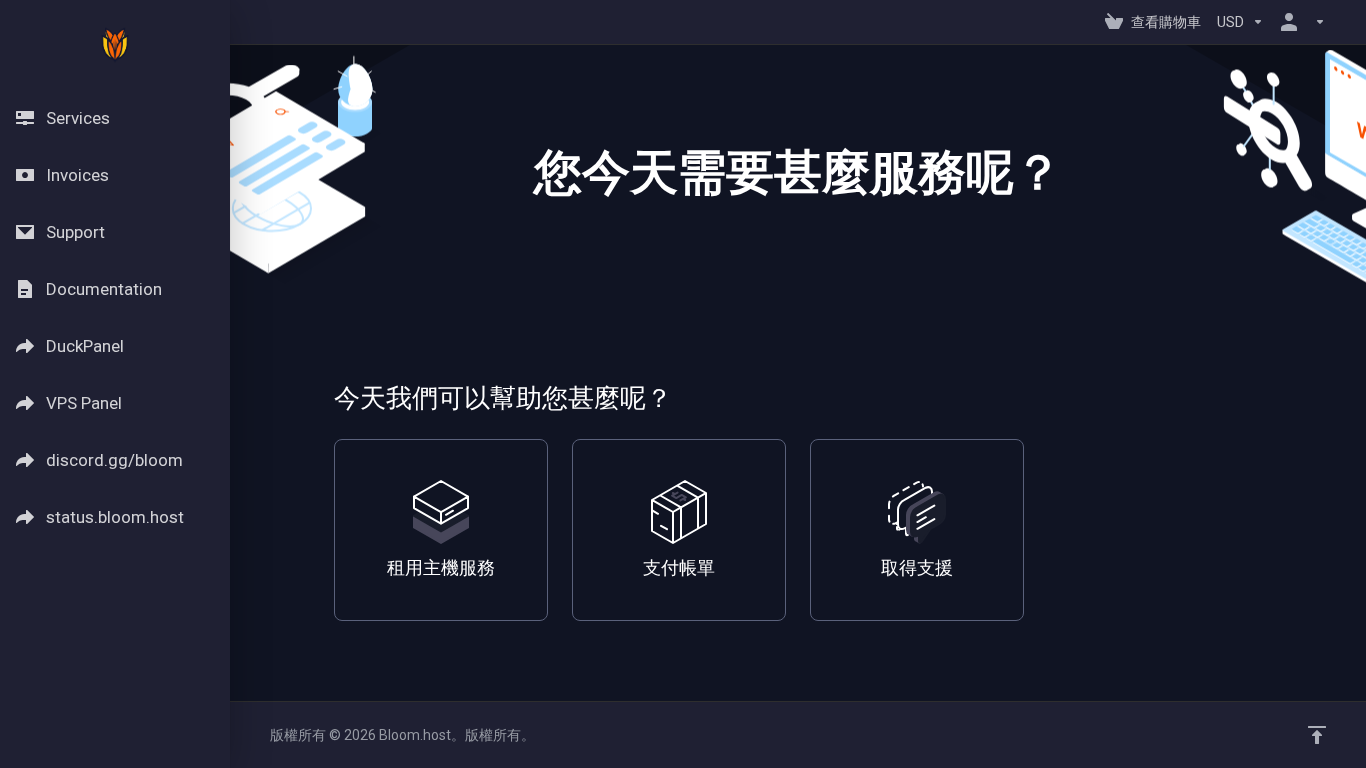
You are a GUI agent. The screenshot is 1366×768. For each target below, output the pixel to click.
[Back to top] (1317, 735)
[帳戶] (1299, 22)
